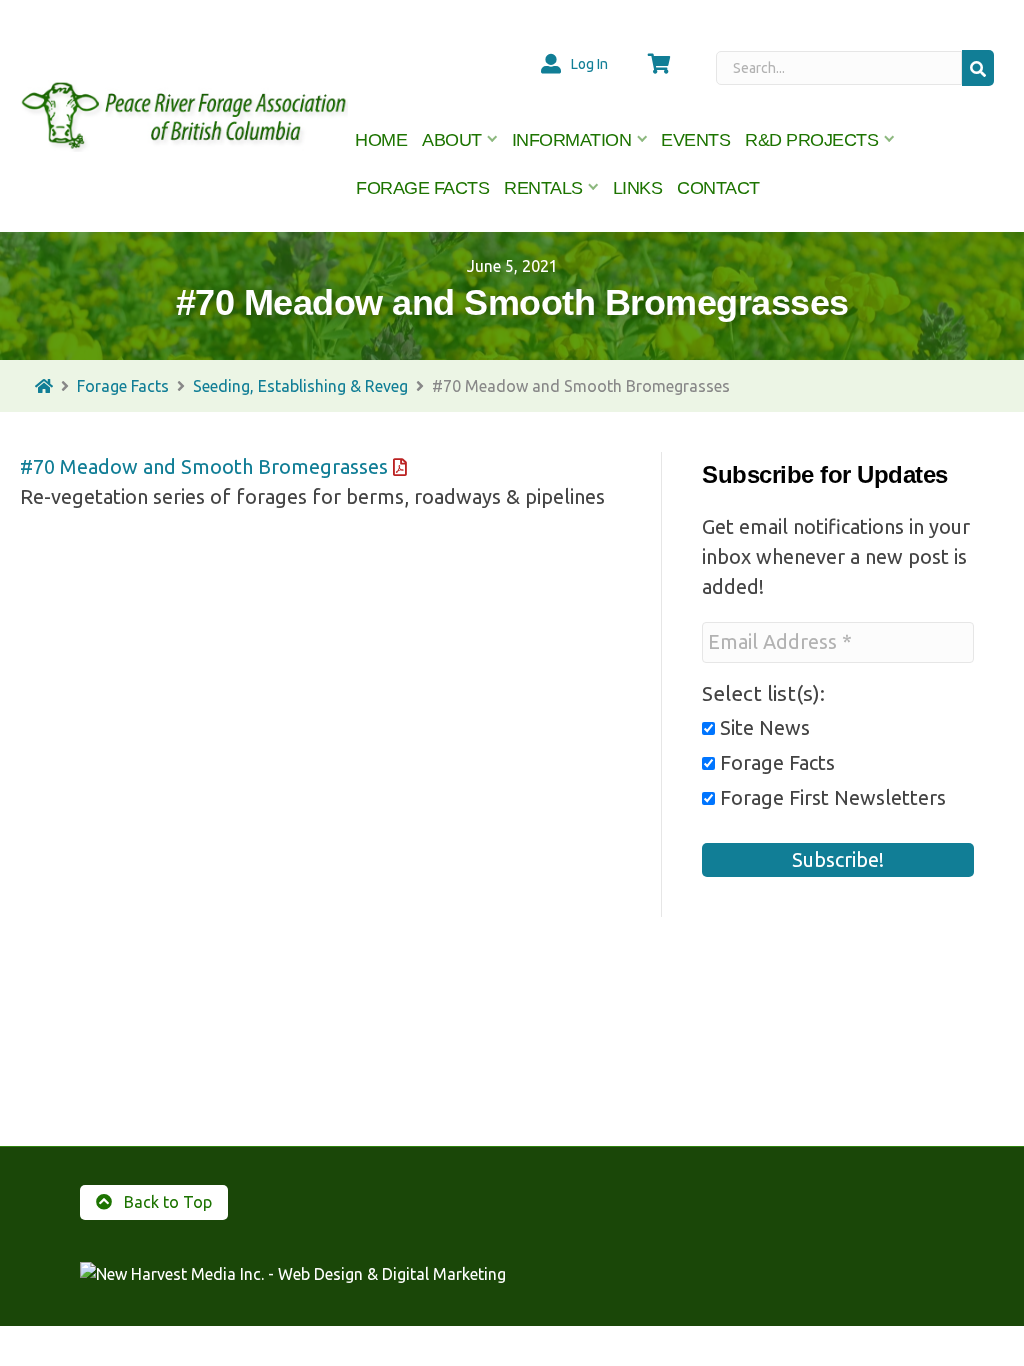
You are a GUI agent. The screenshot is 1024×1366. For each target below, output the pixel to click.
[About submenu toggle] (493, 140)
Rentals (543, 188)
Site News (762, 728)
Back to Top (166, 1202)
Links (638, 188)
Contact (718, 188)
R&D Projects (811, 140)
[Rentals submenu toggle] (594, 188)
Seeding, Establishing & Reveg (300, 386)
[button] (978, 67)
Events (695, 140)
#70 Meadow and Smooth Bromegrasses (204, 466)
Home (381, 140)
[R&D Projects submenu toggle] (889, 140)
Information (572, 140)
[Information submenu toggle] (642, 140)
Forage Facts (422, 188)
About (452, 140)
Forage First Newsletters (830, 798)
